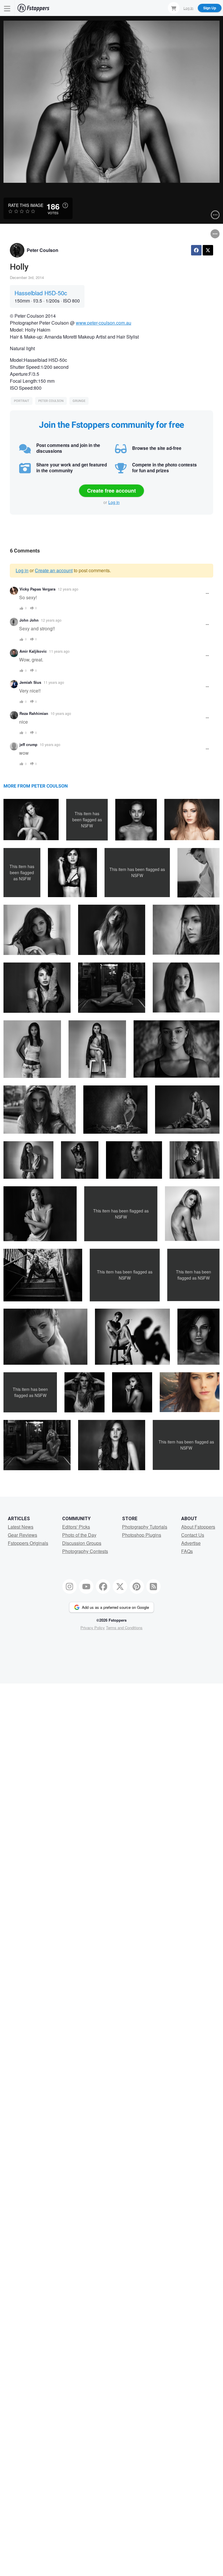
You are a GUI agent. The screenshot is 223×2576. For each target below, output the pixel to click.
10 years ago (61, 713)
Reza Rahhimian (34, 713)
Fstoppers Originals (28, 1543)
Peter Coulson (43, 250)
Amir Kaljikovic (33, 651)
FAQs (187, 1551)
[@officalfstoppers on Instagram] (70, 1586)
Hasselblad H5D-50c (41, 293)
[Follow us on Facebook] (103, 1586)
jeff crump (28, 745)
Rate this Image (26, 205)
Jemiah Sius (30, 682)
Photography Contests (85, 1551)
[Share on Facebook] (196, 250)
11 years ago (59, 651)
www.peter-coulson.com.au (104, 323)
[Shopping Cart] (174, 8)
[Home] (33, 8)
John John (29, 620)
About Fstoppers (198, 1527)
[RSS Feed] (154, 1586)
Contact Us (193, 1535)
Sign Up (210, 8)
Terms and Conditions (124, 1628)
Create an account (54, 570)
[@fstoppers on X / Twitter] (120, 1586)
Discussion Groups (82, 1543)
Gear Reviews (23, 1535)
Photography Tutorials (145, 1527)
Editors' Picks (76, 1527)
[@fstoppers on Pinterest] (137, 1586)
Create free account (111, 491)
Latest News (21, 1527)
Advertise (191, 1543)
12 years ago (68, 589)
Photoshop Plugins (142, 1535)
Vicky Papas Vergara (37, 589)
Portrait (22, 401)
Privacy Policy (93, 1628)
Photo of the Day (79, 1535)
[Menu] (7, 8)
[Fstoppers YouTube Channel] (86, 1586)
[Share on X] (208, 250)
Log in (114, 502)
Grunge (79, 401)
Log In (188, 8)
